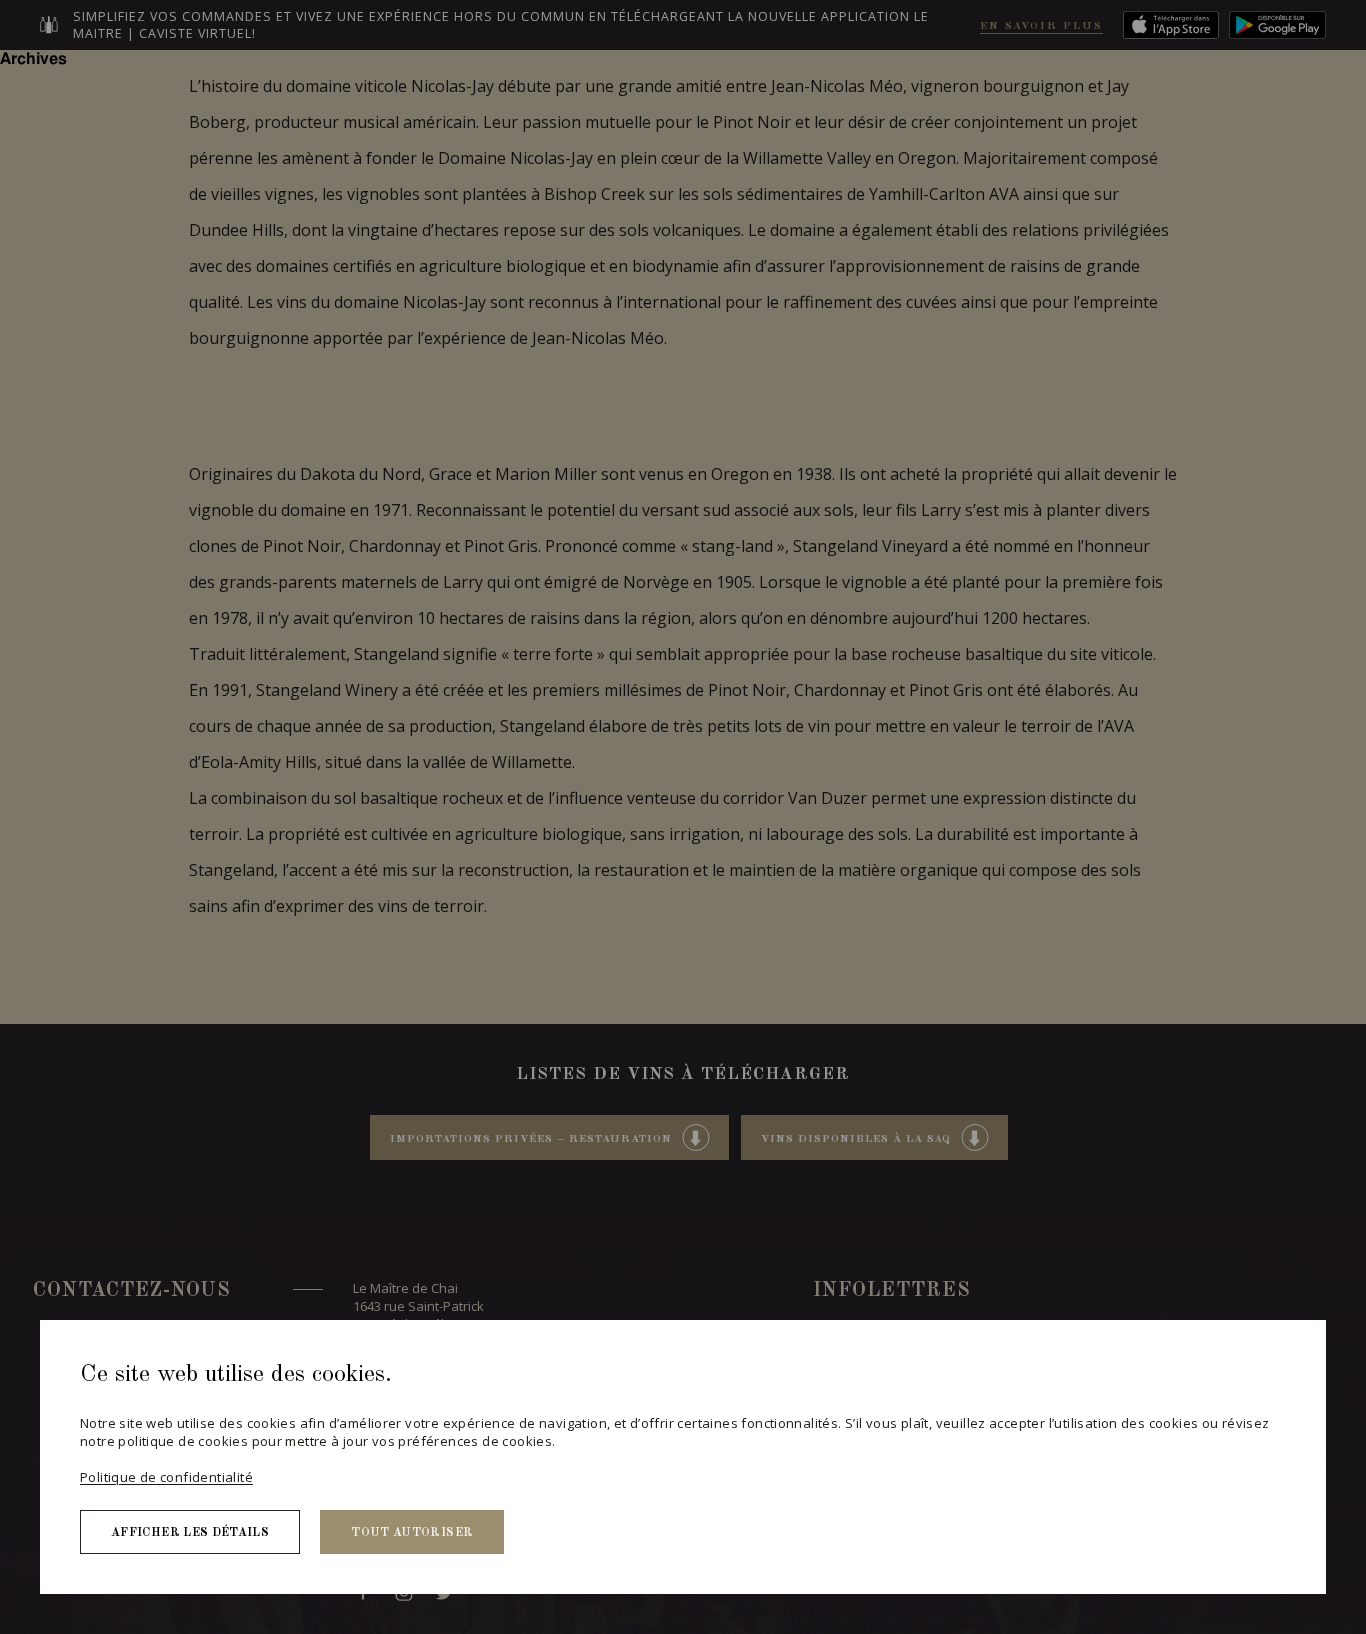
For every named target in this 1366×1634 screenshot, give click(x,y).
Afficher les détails (190, 1533)
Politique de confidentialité (166, 1477)
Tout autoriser (412, 1533)
